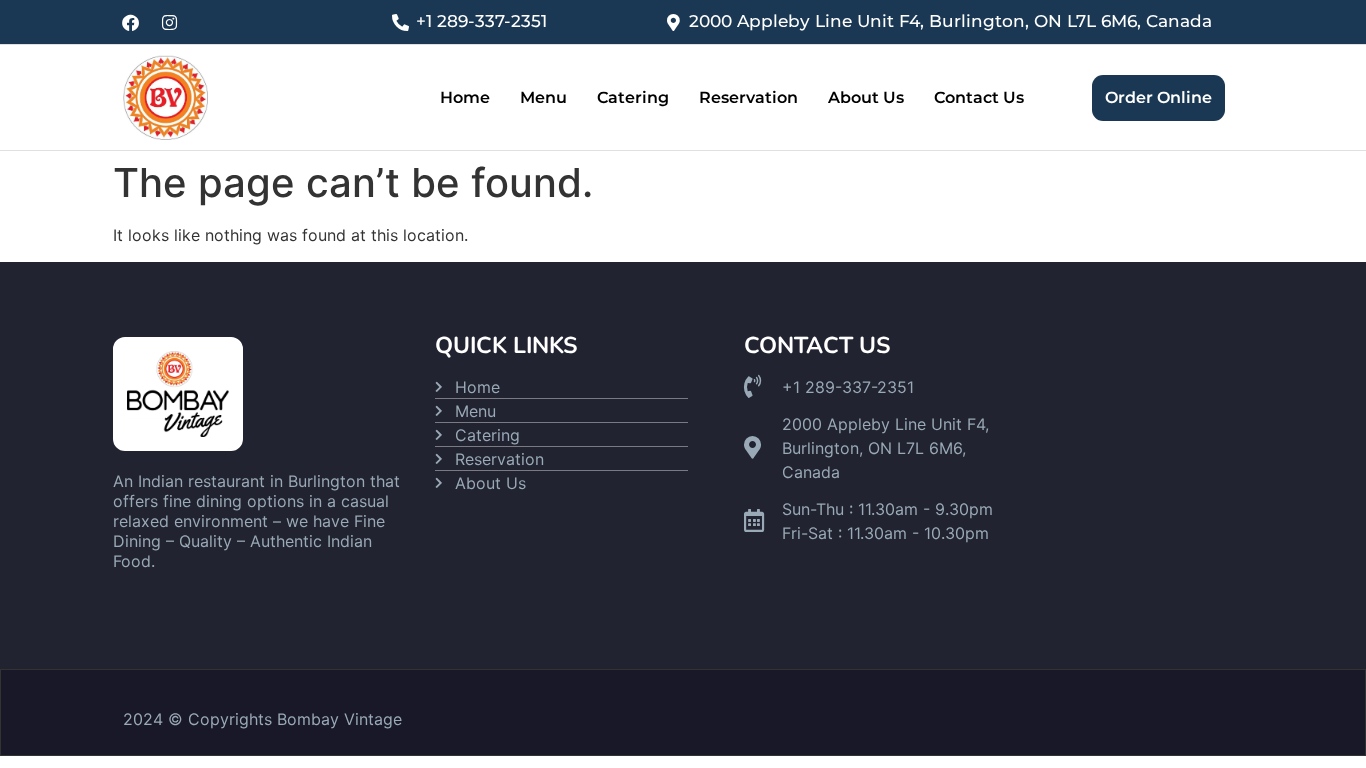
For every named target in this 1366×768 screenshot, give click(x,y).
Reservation (748, 97)
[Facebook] (130, 22)
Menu (543, 97)
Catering (633, 97)
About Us (866, 97)
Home (465, 97)
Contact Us (979, 97)
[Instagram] (169, 22)
